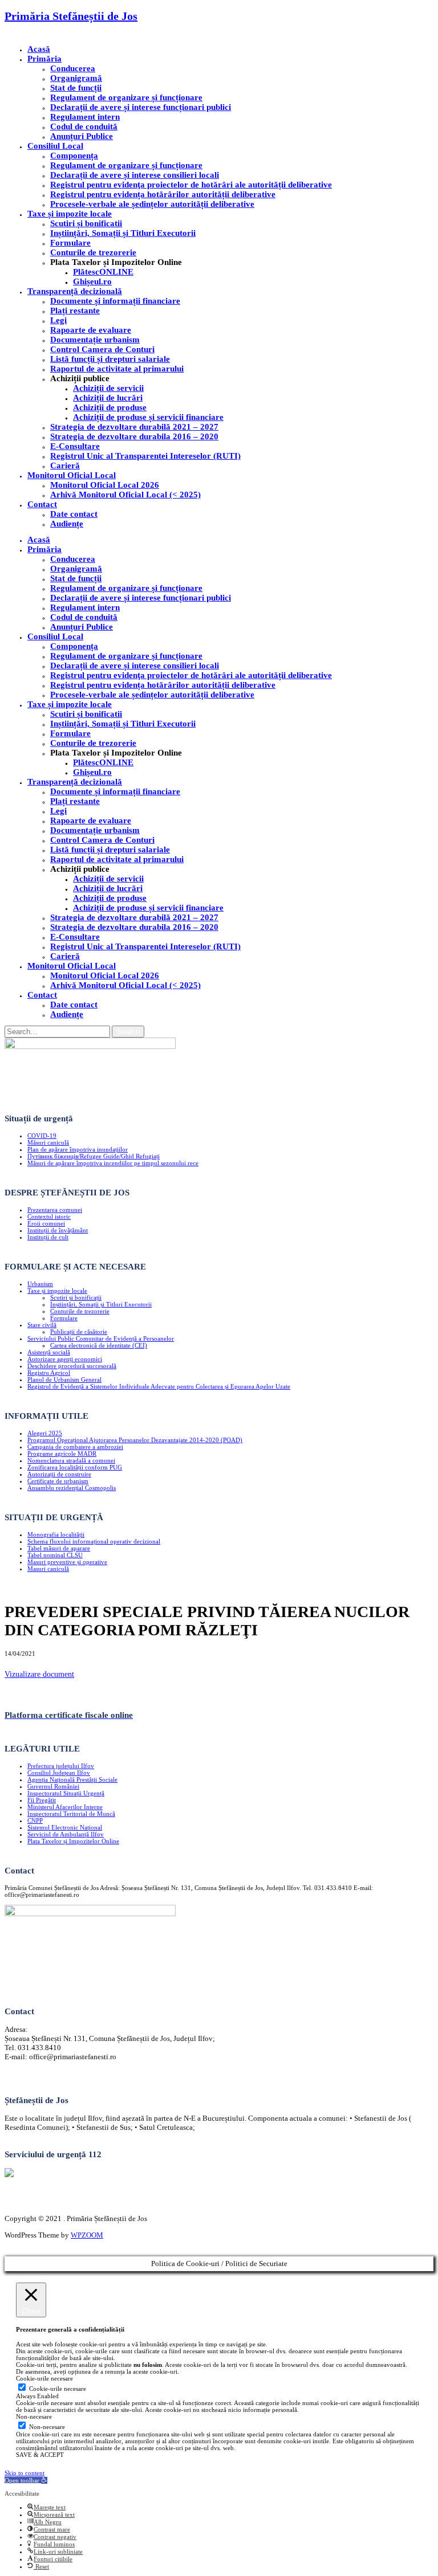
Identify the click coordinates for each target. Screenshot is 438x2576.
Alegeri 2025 (45, 1433)
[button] (26, 2480)
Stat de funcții (76, 88)
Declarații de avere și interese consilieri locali (135, 175)
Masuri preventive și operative (67, 1562)
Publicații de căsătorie (79, 1332)
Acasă (39, 49)
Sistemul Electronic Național (65, 1827)
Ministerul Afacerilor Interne (65, 1807)
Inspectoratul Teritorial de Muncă (71, 1814)
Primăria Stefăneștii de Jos (71, 16)
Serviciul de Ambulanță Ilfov (66, 1834)
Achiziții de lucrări (108, 398)
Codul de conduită (84, 126)
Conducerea (73, 68)
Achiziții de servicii (108, 388)
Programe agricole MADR (62, 1454)
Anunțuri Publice (82, 136)
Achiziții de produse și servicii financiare (148, 417)
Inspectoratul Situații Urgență (66, 1793)
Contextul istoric (49, 1216)
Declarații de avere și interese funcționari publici (141, 107)
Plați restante (75, 311)
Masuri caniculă (48, 1569)
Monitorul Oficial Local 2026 (105, 485)
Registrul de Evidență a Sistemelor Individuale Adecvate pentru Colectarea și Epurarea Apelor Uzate (159, 1386)
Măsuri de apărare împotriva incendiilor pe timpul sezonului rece (113, 1163)
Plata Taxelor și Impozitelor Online (73, 1841)
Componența (74, 156)
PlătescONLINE (103, 272)
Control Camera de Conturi (102, 349)
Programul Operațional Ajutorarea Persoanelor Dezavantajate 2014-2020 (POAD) (135, 1440)
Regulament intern (85, 117)
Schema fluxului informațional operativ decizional (94, 1541)
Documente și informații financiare (115, 301)
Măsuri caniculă (48, 1142)
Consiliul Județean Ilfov (59, 1773)
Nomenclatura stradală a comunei (71, 1460)
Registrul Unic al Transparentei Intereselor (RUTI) (145, 456)
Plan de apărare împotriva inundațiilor (78, 1149)
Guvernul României (53, 1786)
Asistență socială (49, 1352)
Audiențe (67, 524)
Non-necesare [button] (34, 2416)
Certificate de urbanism (58, 1481)
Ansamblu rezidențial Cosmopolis (72, 1488)
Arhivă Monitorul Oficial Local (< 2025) (125, 495)
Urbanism (40, 1284)
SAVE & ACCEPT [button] (40, 2455)
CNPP (35, 1820)
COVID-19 (42, 1136)
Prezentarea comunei (55, 1210)
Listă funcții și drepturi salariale (110, 359)
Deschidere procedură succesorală (72, 1366)
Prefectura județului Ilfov (61, 1766)
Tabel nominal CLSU (55, 1555)
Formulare (70, 243)
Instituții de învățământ (58, 1230)
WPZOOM (87, 2235)
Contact (42, 504)
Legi (58, 320)
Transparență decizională (75, 291)
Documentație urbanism (95, 340)
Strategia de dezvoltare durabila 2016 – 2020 (134, 436)
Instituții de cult (48, 1237)
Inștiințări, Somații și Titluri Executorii (123, 233)
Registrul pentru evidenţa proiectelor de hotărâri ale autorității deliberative (191, 185)
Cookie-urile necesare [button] (44, 2378)
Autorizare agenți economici (65, 1359)
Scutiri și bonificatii (86, 223)
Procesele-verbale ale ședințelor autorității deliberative (152, 204)
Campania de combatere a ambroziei (75, 1447)
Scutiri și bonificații (76, 1297)
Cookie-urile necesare (58, 2389)
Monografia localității (56, 1534)
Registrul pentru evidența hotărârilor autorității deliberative (163, 194)
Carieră (65, 466)
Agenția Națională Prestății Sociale (72, 1779)
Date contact (74, 514)
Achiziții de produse (110, 407)
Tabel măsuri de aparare (59, 1548)
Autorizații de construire (59, 1474)
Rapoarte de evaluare (91, 330)
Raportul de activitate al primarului (117, 369)
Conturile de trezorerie (93, 252)
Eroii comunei (46, 1223)
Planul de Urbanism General (64, 1379)
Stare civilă (42, 1325)
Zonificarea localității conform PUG (75, 1467)
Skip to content (25, 2473)
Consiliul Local (55, 146)
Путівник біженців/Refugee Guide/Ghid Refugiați (94, 1156)
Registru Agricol (49, 1373)
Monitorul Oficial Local (72, 475)
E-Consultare (75, 446)
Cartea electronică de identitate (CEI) (99, 1345)
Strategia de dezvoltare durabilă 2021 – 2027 (134, 427)
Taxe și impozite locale (70, 214)
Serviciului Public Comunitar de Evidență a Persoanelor (101, 1338)
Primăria (44, 59)
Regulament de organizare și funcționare (126, 97)
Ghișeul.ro (92, 281)
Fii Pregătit (42, 1800)
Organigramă (76, 78)
